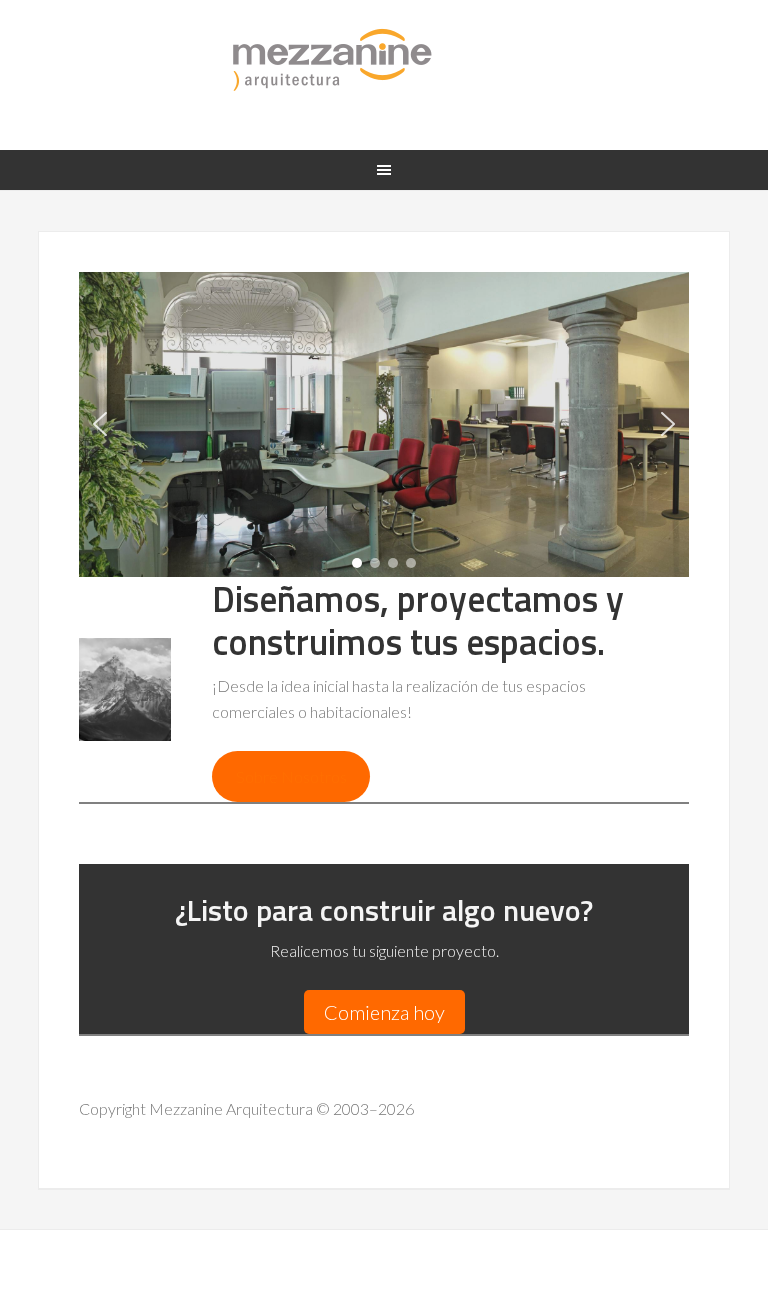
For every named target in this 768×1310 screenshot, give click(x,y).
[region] (383, 424)
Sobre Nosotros (291, 776)
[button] (100, 424)
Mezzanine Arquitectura (383, 60)
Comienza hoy (384, 1012)
